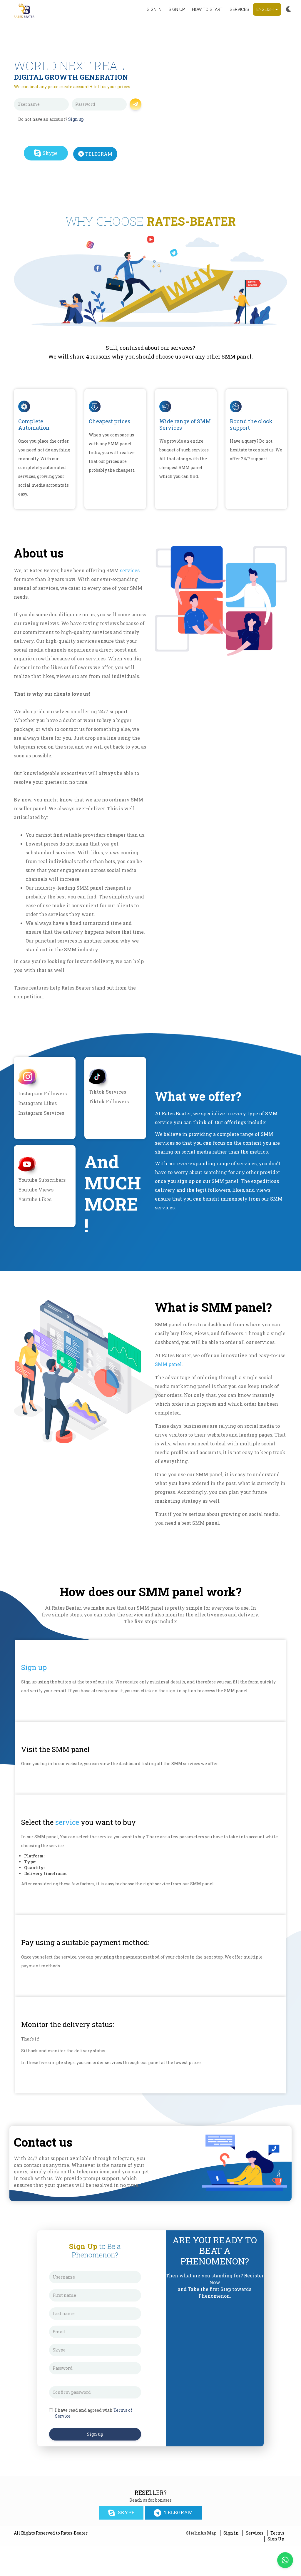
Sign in (154, 9)
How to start (207, 9)
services (130, 570)
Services (239, 9)
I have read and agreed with (94, 2413)
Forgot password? (106, 114)
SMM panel (168, 1364)
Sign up (177, 9)
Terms (277, 2533)
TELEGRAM (99, 154)
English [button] (266, 9)
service (67, 1822)
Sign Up (276, 2539)
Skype (50, 153)
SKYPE (126, 2512)
